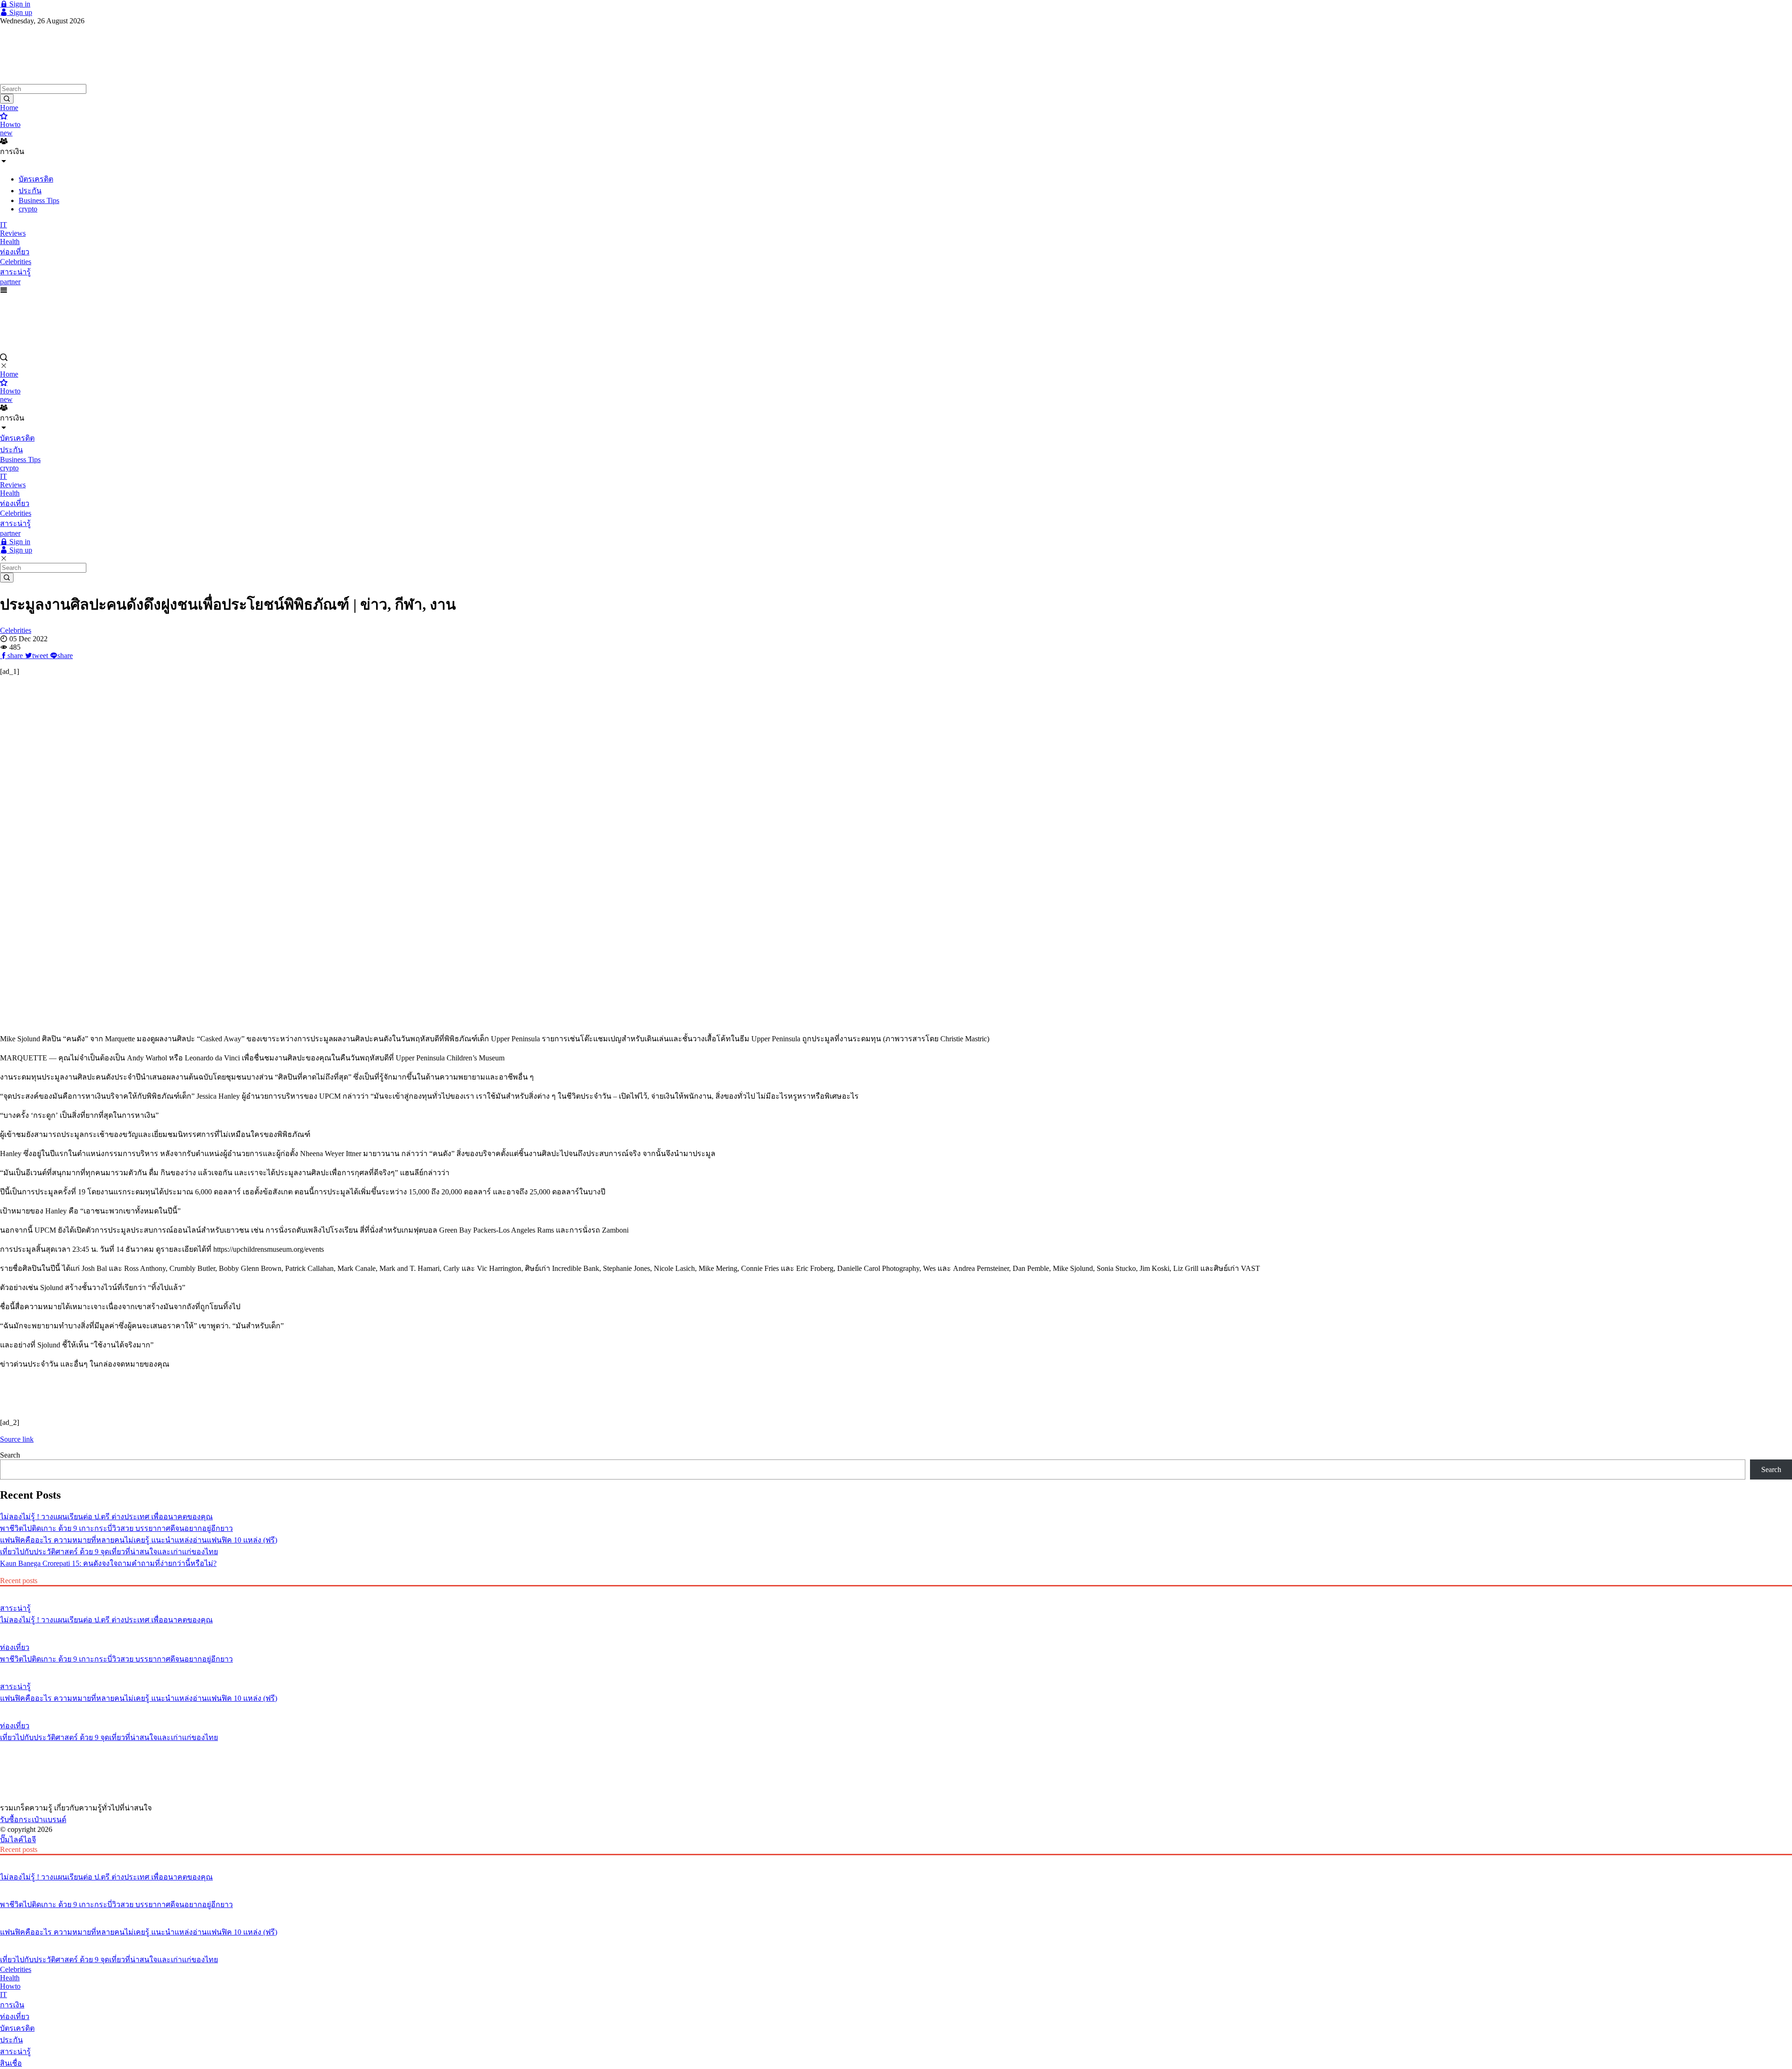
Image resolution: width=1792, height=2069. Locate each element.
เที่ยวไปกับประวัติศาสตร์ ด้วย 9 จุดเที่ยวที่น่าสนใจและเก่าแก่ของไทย (109, 1552)
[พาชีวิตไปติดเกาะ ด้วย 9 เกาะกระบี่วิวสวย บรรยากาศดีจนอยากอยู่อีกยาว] (896, 1630)
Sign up (20, 12)
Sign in (19, 4)
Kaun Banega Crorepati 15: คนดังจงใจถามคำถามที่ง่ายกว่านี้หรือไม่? (108, 1563)
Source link (17, 1439)
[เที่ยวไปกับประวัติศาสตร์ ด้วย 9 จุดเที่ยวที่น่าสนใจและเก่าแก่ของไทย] (896, 1708)
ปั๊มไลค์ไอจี (18, 1840)
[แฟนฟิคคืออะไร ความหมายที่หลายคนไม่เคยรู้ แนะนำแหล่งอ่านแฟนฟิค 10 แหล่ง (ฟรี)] (896, 1669)
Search (10, 1455)
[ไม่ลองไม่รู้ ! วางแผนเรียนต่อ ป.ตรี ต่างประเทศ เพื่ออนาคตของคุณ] (896, 1591)
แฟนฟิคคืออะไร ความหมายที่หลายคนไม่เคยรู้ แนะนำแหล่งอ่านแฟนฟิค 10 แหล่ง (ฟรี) (139, 1540)
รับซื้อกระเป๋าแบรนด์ (33, 1820)
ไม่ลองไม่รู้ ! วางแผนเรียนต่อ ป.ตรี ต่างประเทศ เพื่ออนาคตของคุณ (106, 1517)
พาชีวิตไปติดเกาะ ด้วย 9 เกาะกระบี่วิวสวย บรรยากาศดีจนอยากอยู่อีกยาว (116, 1528)
